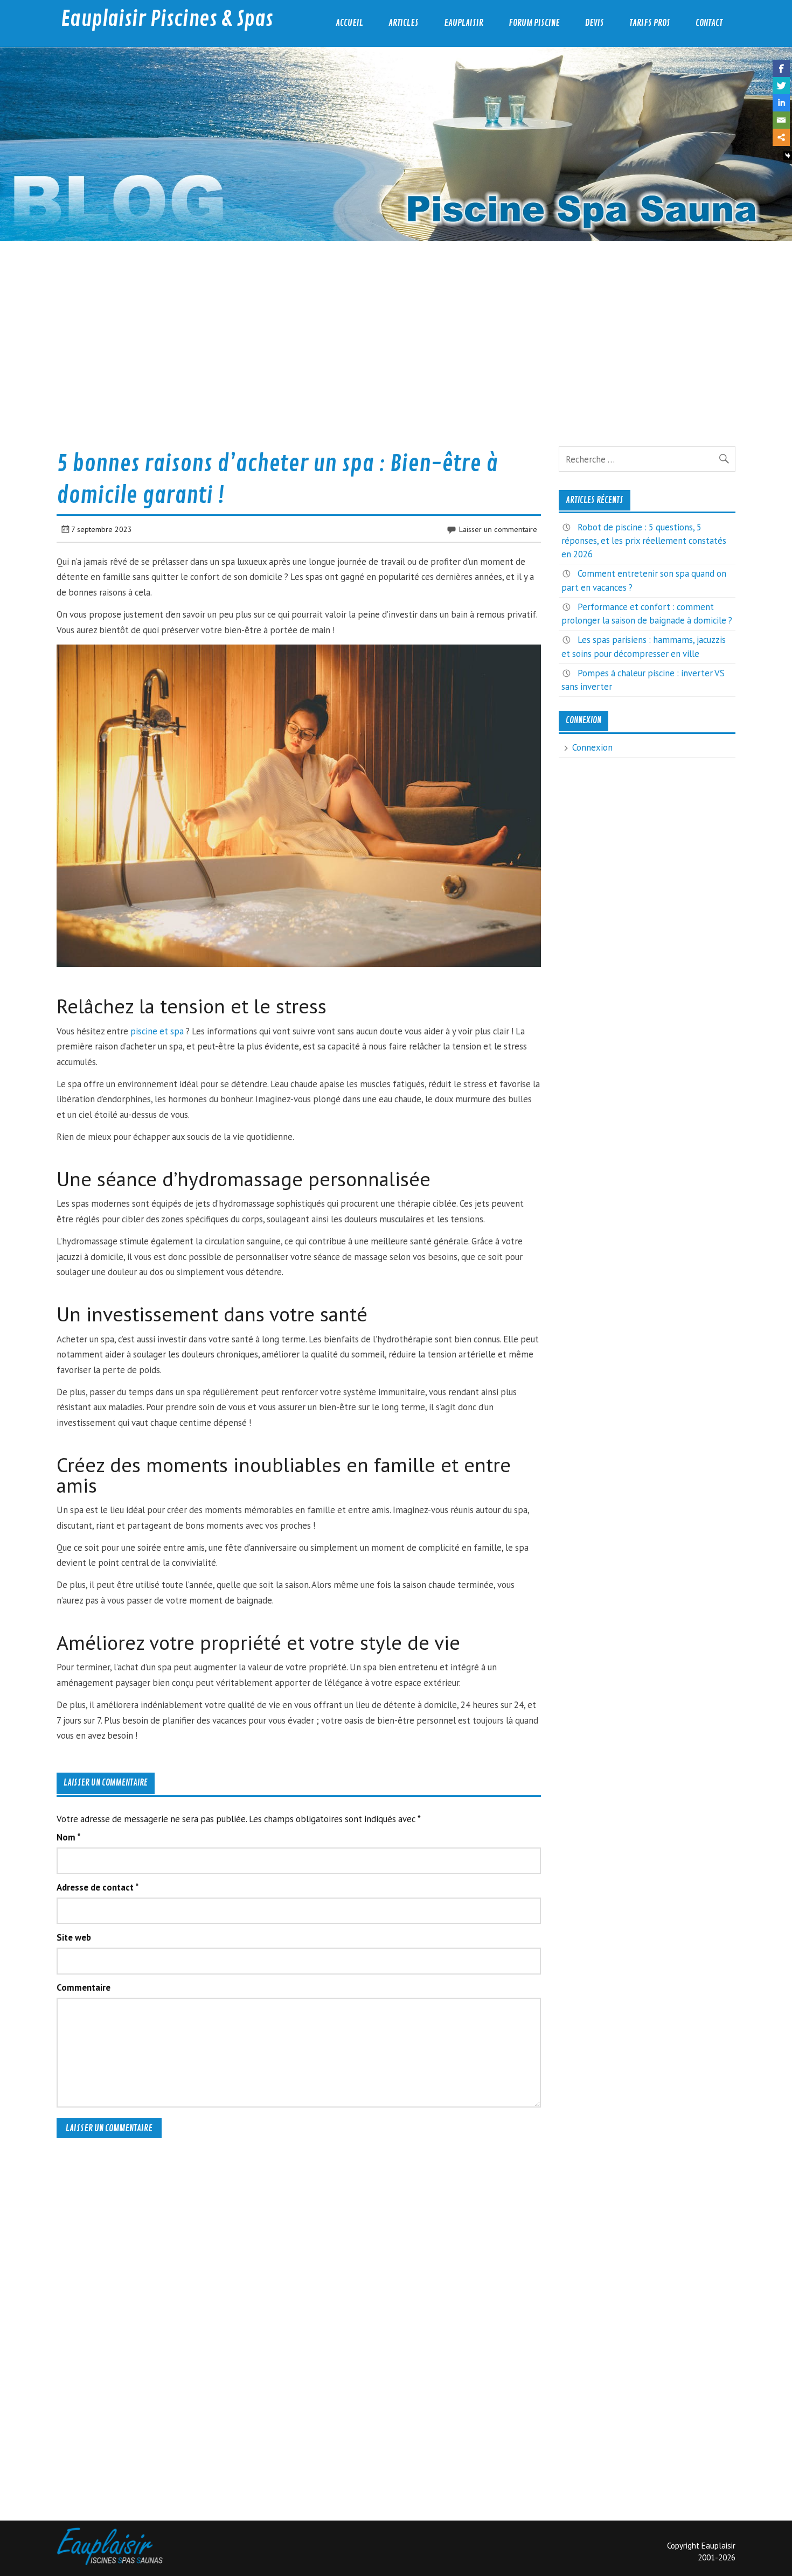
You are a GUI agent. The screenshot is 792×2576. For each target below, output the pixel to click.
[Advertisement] (380, 335)
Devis (595, 23)
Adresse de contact (98, 1888)
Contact (709, 23)
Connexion (592, 747)
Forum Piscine (534, 23)
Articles (404, 23)
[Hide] (788, 156)
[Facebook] (781, 68)
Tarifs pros (650, 23)
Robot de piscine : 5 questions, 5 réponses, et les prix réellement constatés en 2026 (644, 541)
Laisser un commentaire (498, 529)
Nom (69, 1837)
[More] (781, 137)
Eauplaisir (464, 23)
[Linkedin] (781, 103)
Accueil (349, 23)
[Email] (781, 120)
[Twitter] (781, 86)
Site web (74, 1938)
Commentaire (84, 1988)
